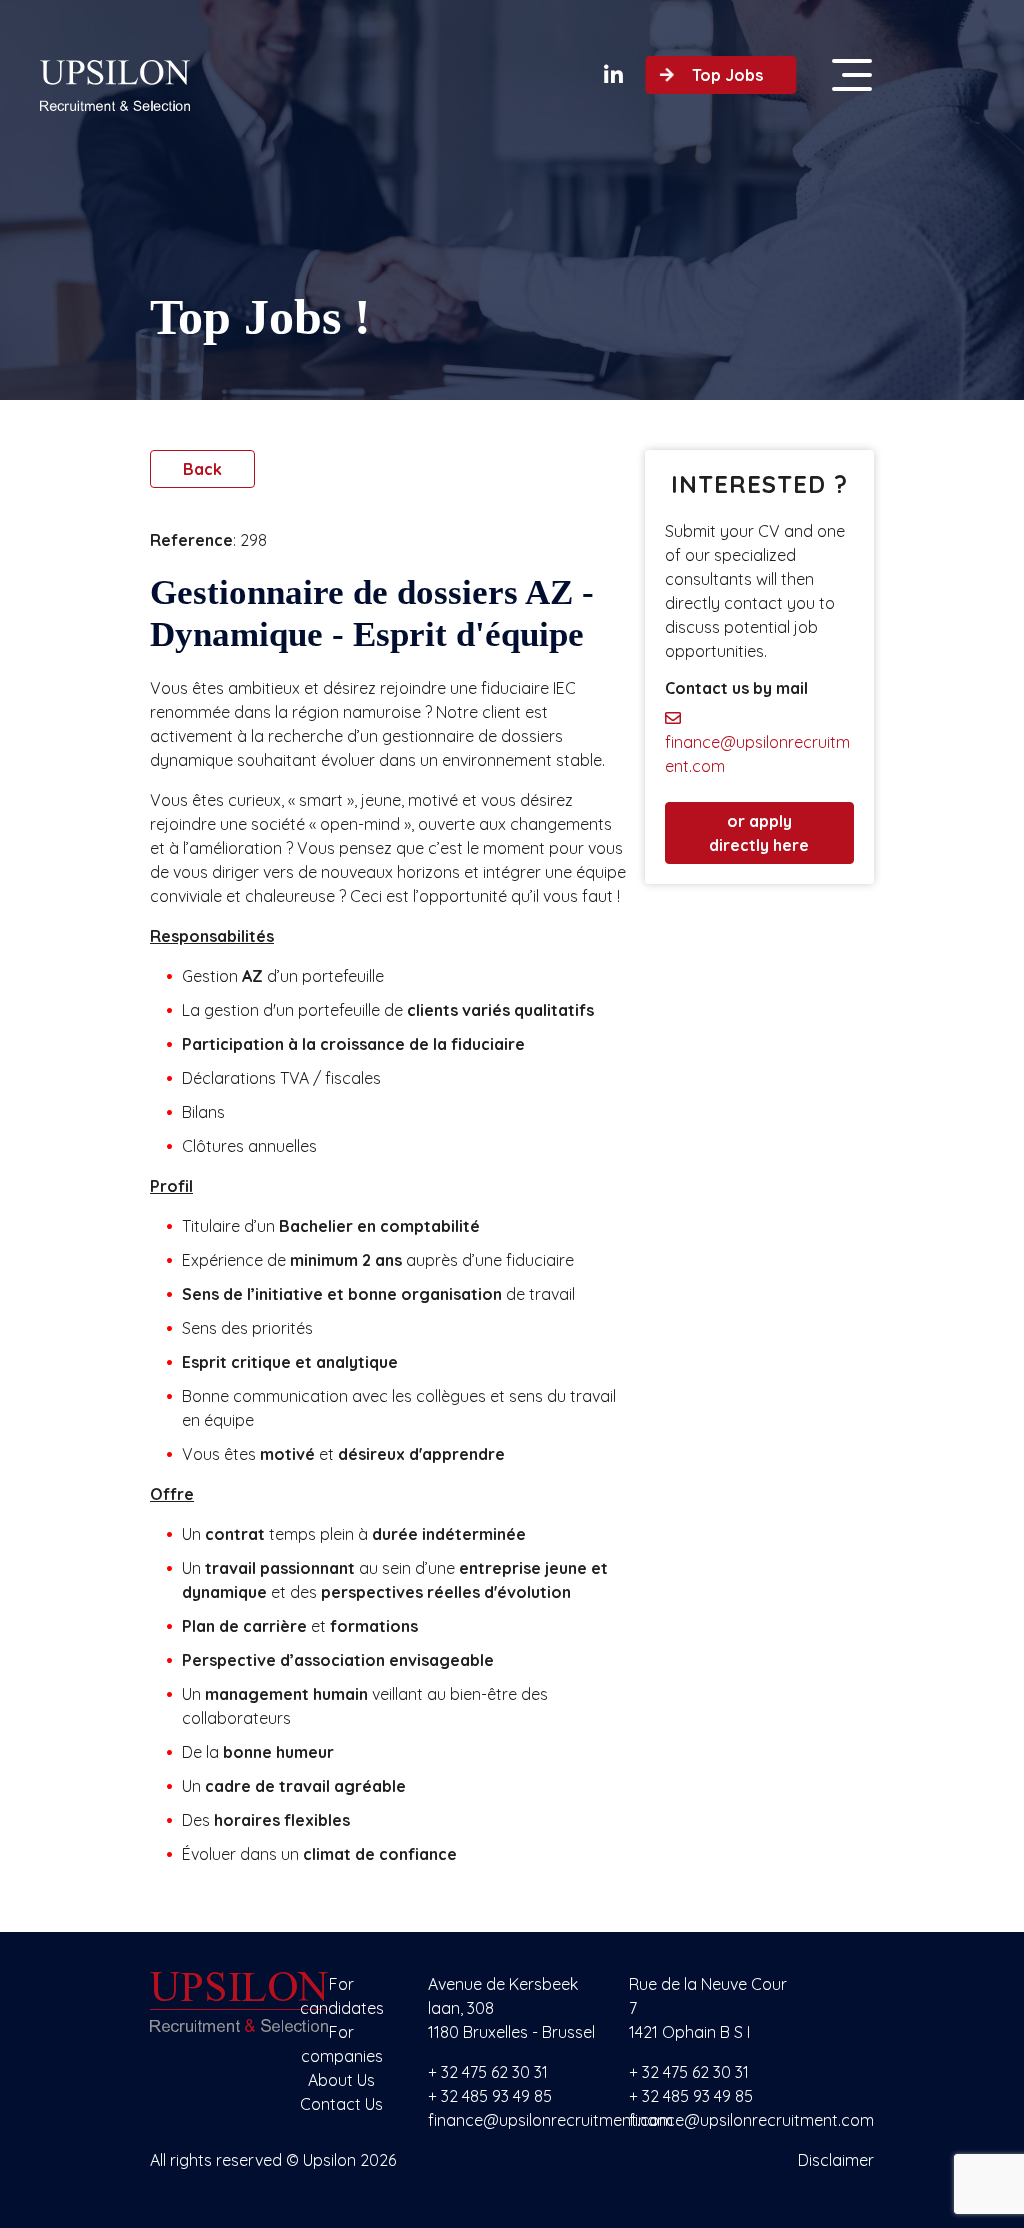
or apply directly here (759, 833)
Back (202, 469)
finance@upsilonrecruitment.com (757, 754)
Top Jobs (727, 75)
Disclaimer (836, 2160)
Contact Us (341, 2104)
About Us (341, 2080)
